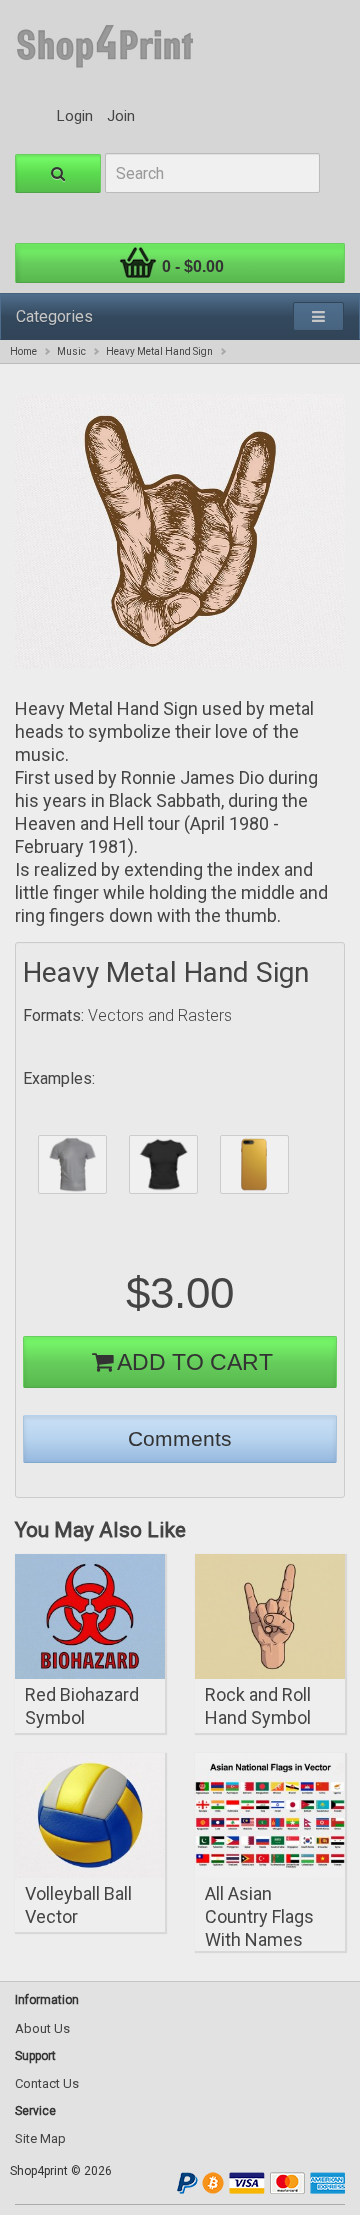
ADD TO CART (195, 1362)
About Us (42, 2028)
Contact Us (47, 2083)
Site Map (40, 2138)
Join (121, 116)
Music (71, 351)
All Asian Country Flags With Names (259, 1916)
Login (75, 116)
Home (23, 351)
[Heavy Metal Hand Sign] (180, 531)
